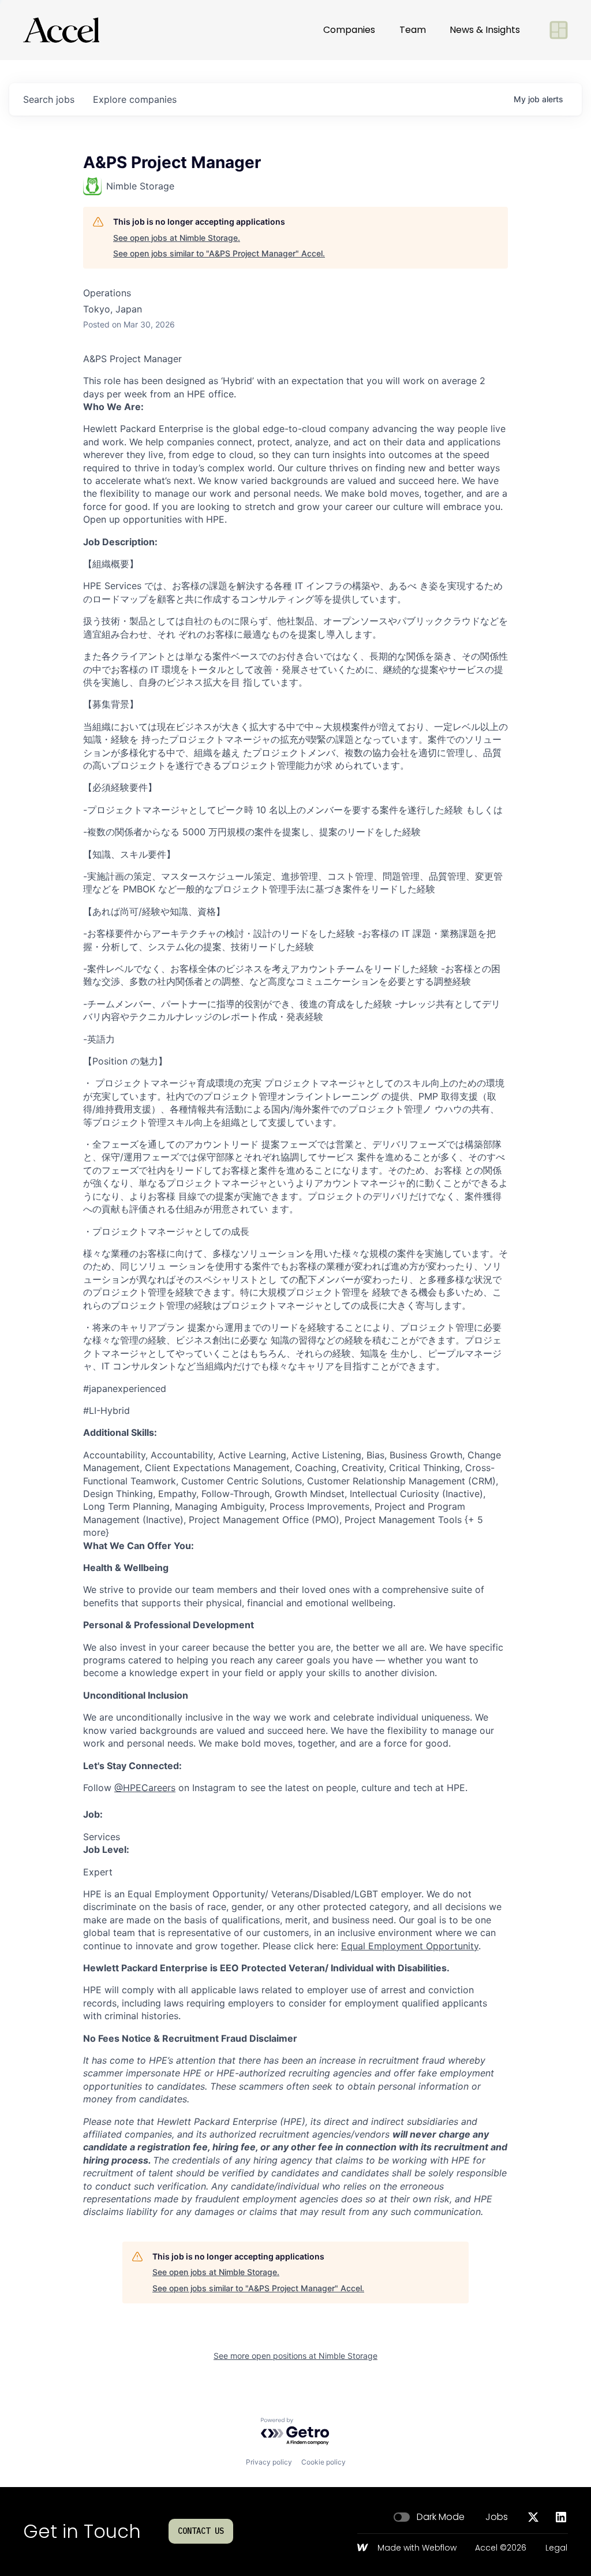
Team (413, 30)
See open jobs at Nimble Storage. (177, 238)
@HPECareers (145, 1788)
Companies (349, 30)
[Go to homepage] (61, 30)
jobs (49, 99)
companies (135, 99)
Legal (556, 2548)
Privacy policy (269, 2462)
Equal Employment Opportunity (410, 1946)
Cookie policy (323, 2462)
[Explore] (559, 30)
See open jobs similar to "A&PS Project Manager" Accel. (219, 253)
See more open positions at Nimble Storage (295, 2356)
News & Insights (485, 30)
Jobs (497, 2517)
